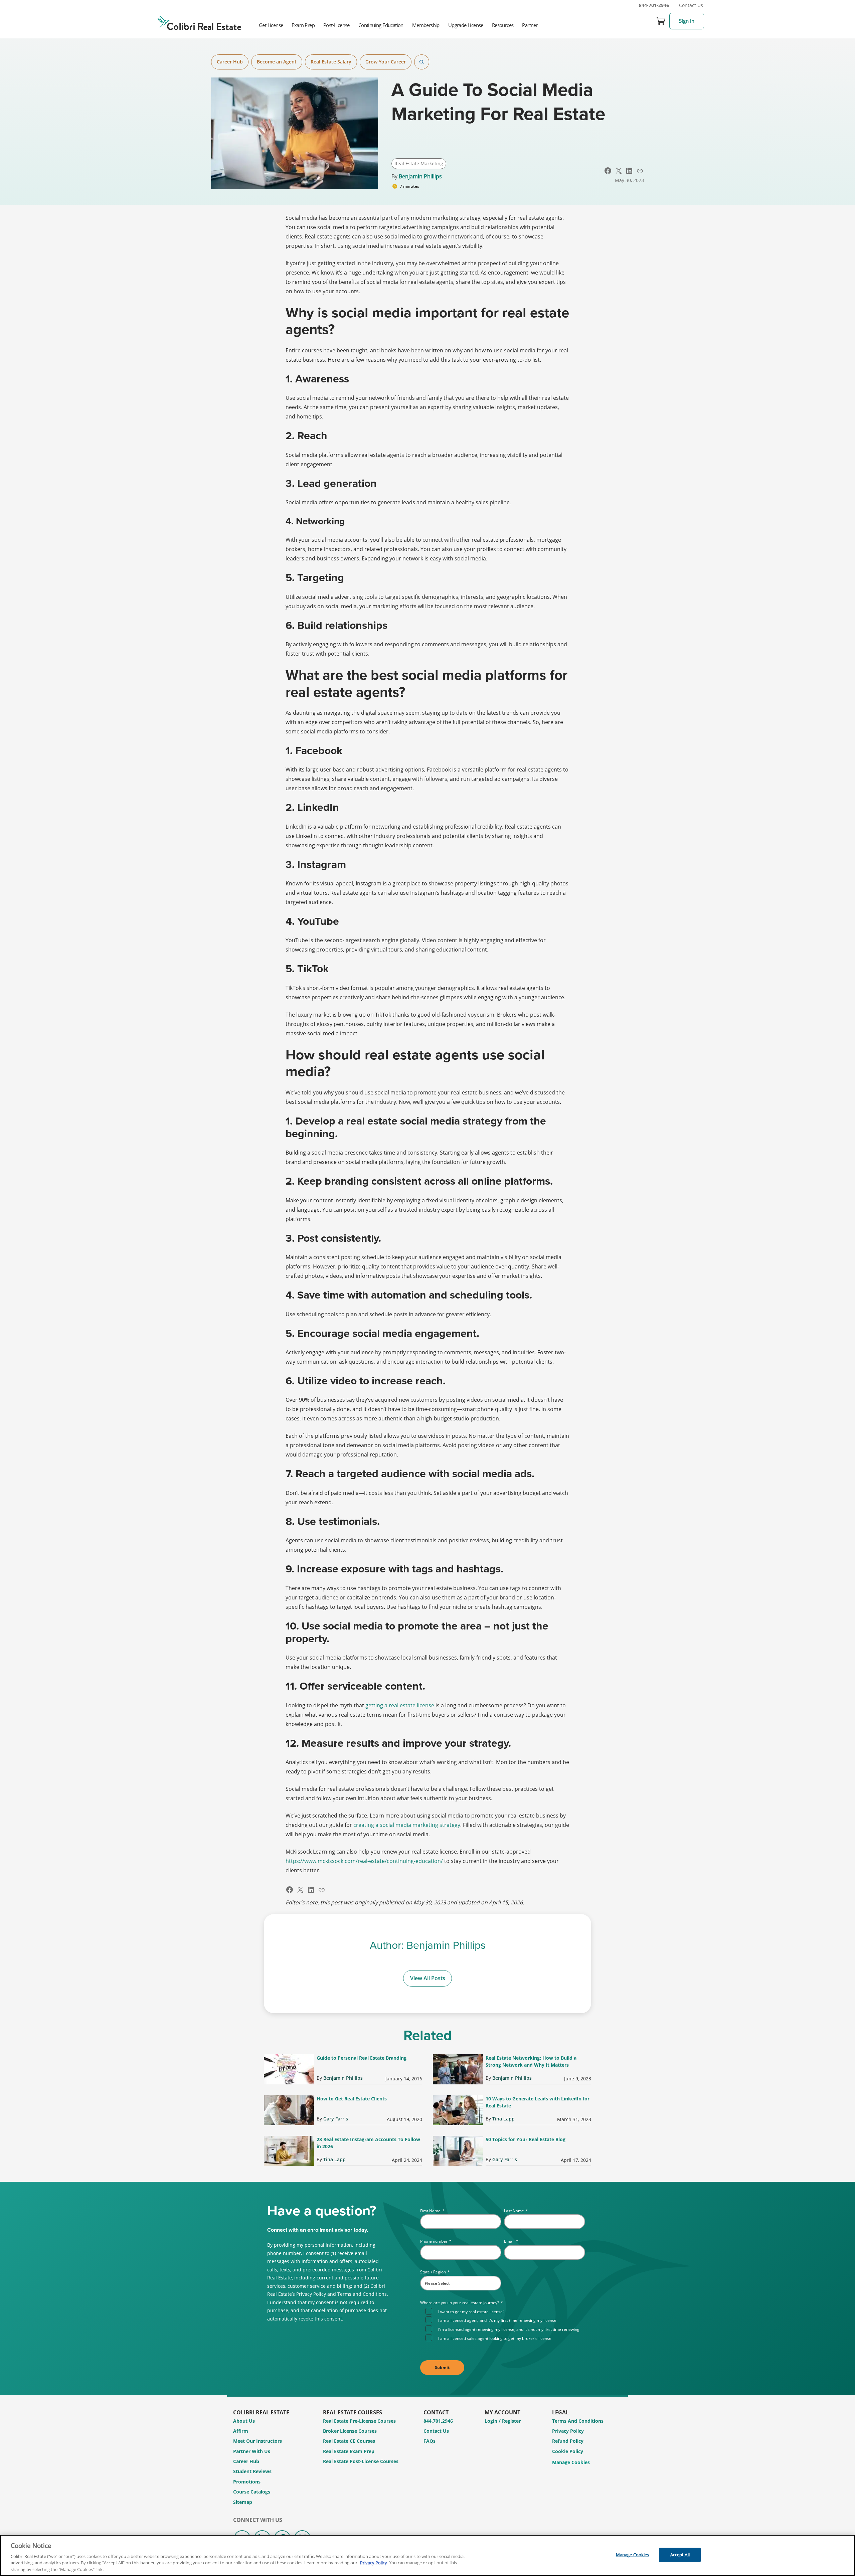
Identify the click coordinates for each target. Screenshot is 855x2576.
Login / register (503, 2421)
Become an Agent (277, 62)
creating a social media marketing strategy (407, 1825)
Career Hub (230, 62)
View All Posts (428, 1978)
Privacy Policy (568, 2431)
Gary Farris (336, 2119)
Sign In (687, 21)
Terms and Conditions (578, 2421)
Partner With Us (252, 2451)
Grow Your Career (386, 62)
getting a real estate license (400, 1705)
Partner (530, 25)
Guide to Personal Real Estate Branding (362, 2058)
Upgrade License (466, 25)
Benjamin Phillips (420, 176)
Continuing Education (381, 25)
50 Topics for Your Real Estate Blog (526, 2139)
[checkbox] (505, 2324)
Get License (271, 25)
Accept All (680, 2555)
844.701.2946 (438, 2421)
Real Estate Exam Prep (349, 2451)
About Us (244, 2421)
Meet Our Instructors (258, 2441)
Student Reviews (252, 2471)
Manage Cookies (571, 2463)
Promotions (247, 2482)
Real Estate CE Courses (349, 2441)
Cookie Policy (568, 2451)
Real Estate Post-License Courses (361, 2461)
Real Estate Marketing (419, 163)
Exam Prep (303, 25)
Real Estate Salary (331, 62)
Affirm (241, 2431)
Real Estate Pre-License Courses (359, 2421)
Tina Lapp (503, 2119)
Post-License (336, 25)
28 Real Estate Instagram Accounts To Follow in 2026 (368, 2143)
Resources (503, 25)
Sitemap (243, 2502)
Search (422, 62)
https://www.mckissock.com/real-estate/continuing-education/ (364, 1861)
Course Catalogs (252, 2492)
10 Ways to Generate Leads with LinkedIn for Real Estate (538, 2102)
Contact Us (691, 5)
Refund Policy (568, 2441)
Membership (426, 25)
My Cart (661, 21)
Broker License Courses (350, 2431)
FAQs (430, 2441)
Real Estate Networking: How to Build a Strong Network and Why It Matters (531, 2061)
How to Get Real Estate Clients (352, 2099)
